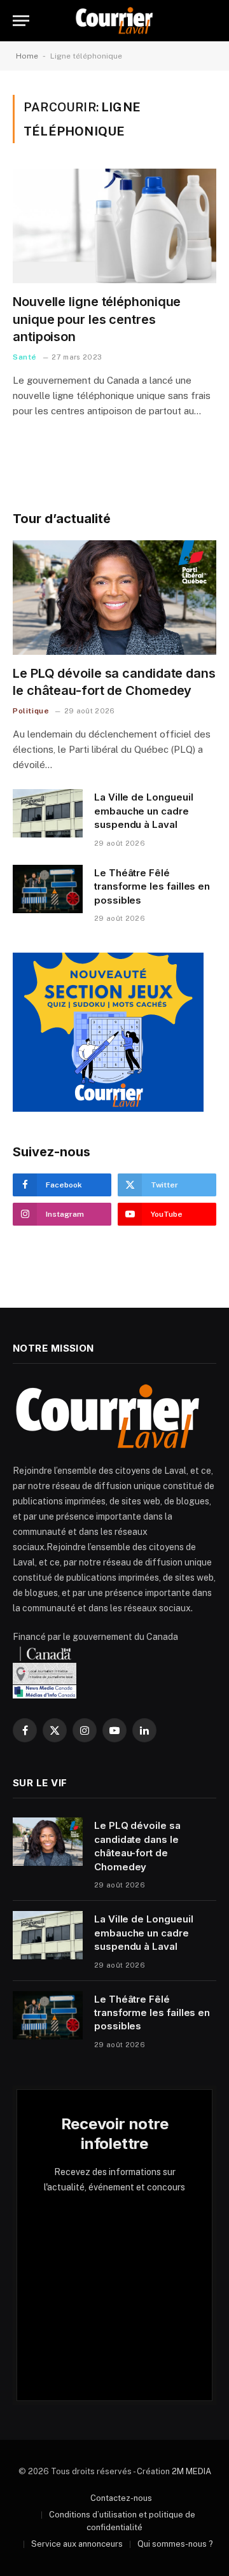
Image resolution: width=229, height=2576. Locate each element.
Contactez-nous (121, 2498)
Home (27, 56)
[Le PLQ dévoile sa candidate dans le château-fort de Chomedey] (114, 598)
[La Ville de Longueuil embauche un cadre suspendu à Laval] (48, 813)
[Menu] (21, 21)
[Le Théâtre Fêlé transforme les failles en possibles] (48, 889)
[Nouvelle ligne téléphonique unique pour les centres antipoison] (114, 226)
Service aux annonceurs (77, 2544)
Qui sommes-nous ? (175, 2544)
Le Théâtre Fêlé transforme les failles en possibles (152, 886)
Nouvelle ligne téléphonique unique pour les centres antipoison (97, 319)
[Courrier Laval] (114, 21)
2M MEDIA (191, 2471)
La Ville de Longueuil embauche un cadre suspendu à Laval (143, 811)
